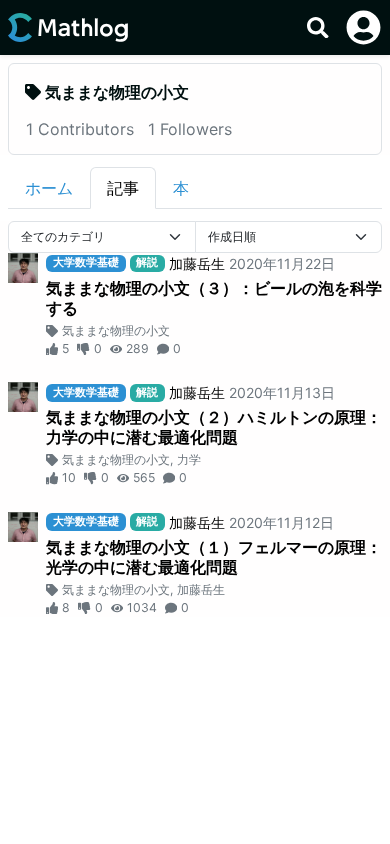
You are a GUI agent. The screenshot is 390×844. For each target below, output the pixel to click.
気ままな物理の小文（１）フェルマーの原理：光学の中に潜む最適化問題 (214, 557)
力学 (189, 459)
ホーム (49, 188)
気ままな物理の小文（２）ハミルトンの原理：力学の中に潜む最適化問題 (214, 427)
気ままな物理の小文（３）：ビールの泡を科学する (214, 298)
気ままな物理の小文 (116, 330)
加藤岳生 (197, 263)
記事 (123, 188)
